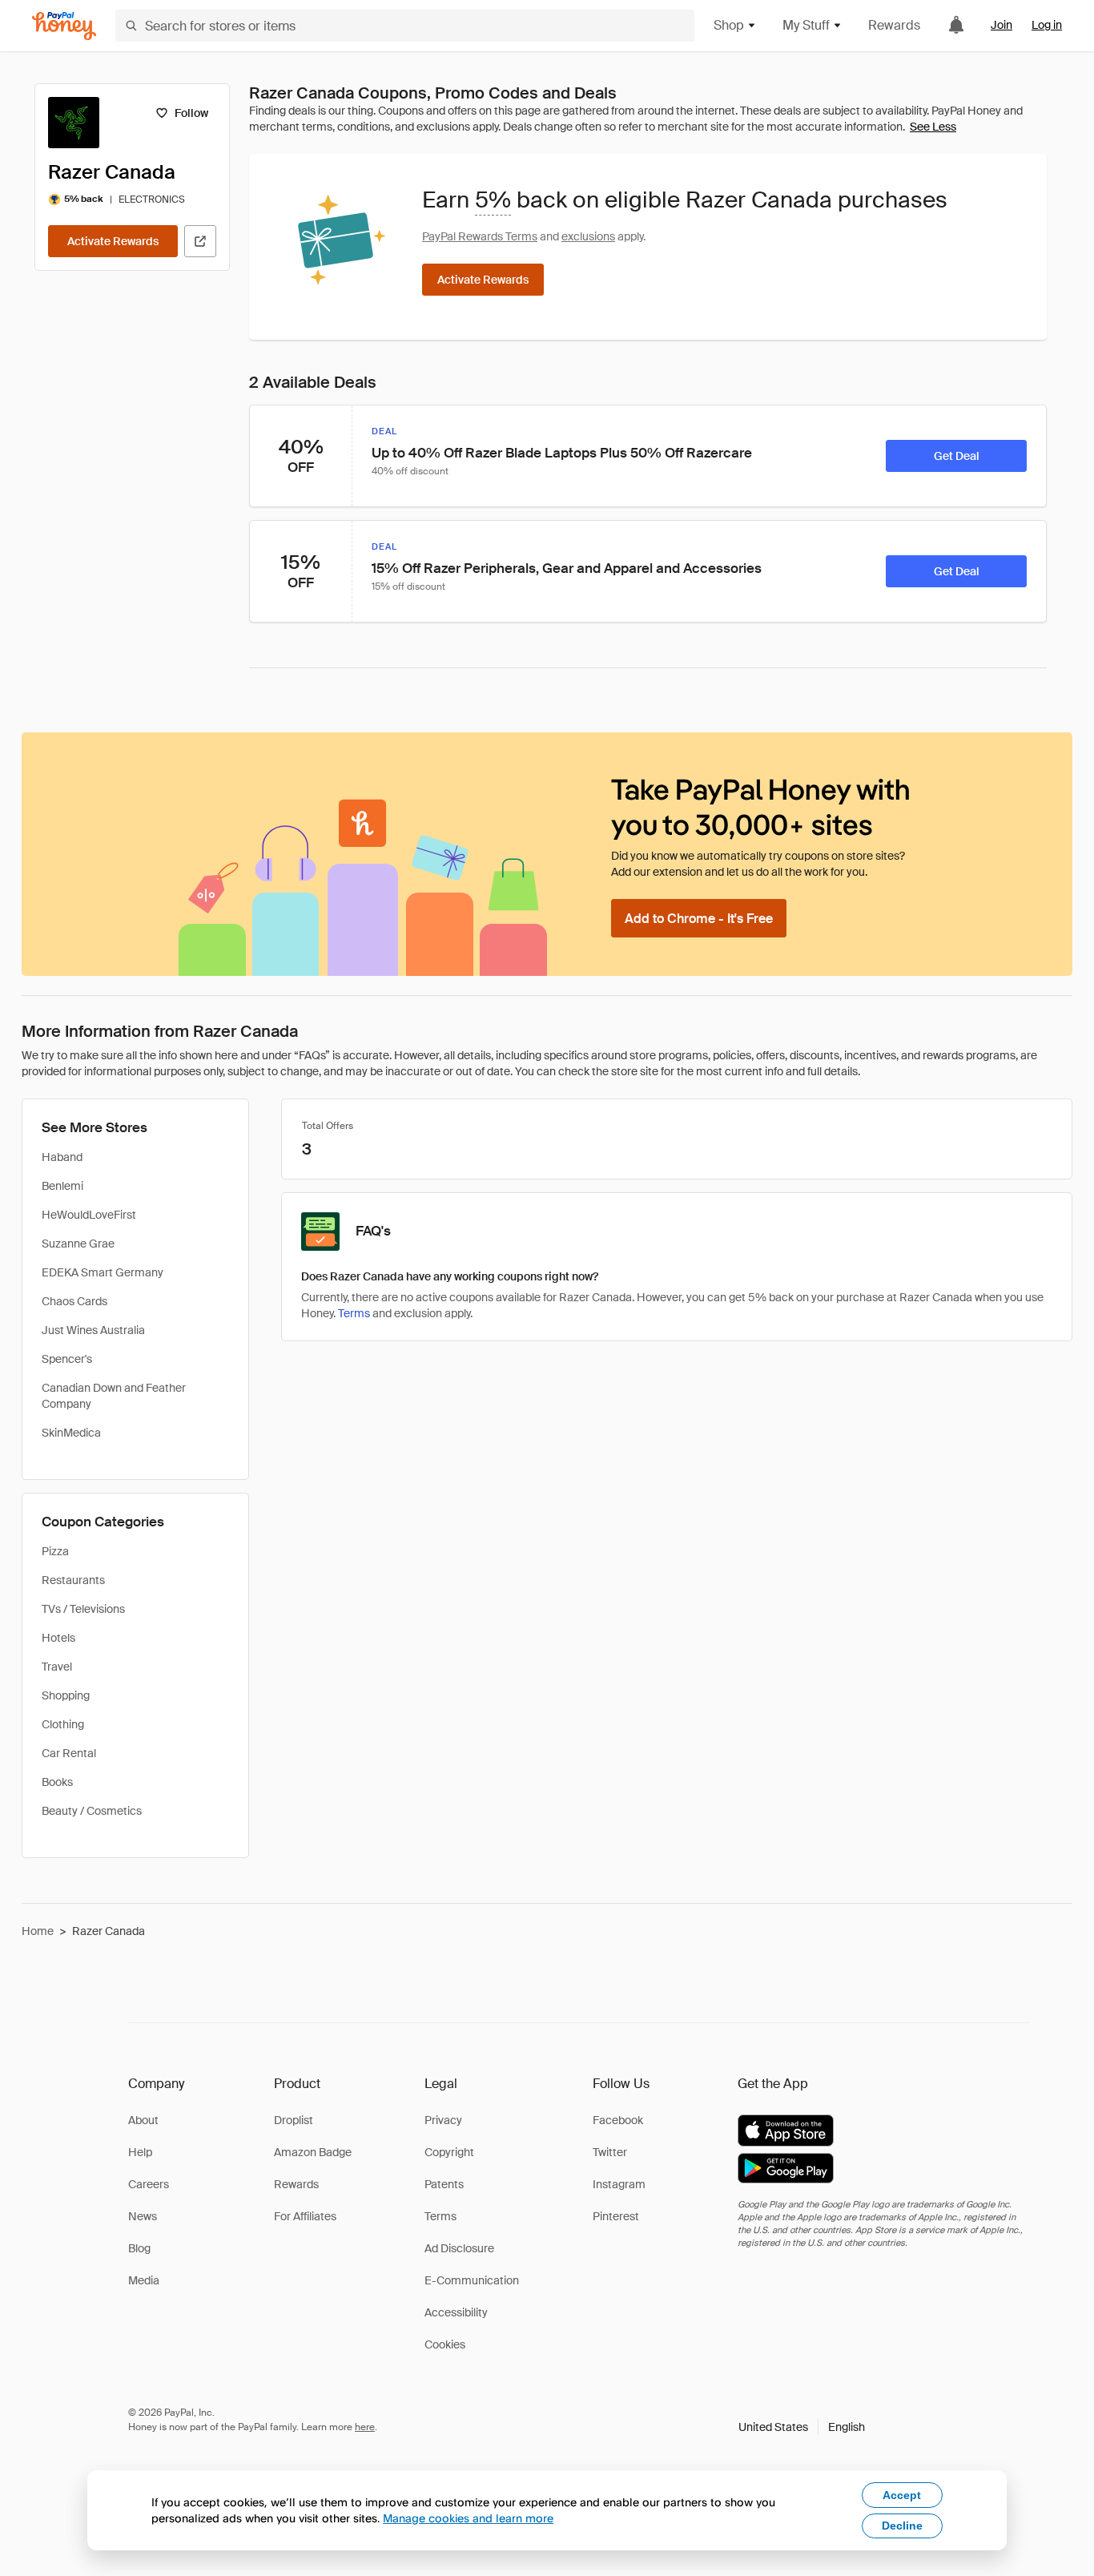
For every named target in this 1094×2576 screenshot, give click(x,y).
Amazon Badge (313, 2152)
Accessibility (456, 2312)
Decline (902, 2526)
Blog (139, 2248)
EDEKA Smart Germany (103, 1272)
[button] (802, 2427)
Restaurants (73, 1580)
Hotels (58, 1638)
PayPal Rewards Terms (480, 236)
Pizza (55, 1551)
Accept (902, 2495)
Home (38, 1931)
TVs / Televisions (83, 1609)
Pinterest (616, 2216)
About (143, 2120)
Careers (149, 2184)
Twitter (610, 2152)
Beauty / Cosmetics (92, 1811)
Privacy (443, 2120)
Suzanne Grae (78, 1244)
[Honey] (64, 26)
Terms (354, 1313)
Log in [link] (1047, 25)
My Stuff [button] (806, 25)
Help (140, 2152)
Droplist (294, 2120)
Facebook (618, 2120)
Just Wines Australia (93, 1330)
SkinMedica (71, 1433)
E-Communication (472, 2280)
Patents (444, 2184)
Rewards (894, 25)
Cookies (445, 2344)
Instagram (619, 2184)
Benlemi (62, 1186)
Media (144, 2280)
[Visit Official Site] (200, 241)
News (143, 2216)
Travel (57, 1667)
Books (57, 1782)
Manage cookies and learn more (468, 2518)
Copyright (449, 2152)
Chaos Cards (74, 1301)
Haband (62, 1157)
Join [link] (1001, 25)
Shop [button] (729, 25)
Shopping (66, 1695)
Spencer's (67, 1359)
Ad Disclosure (459, 2248)
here (365, 2427)
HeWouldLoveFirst (89, 1215)
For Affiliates (305, 2216)
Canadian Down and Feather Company (114, 1396)
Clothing (63, 1724)
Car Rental (69, 1753)
